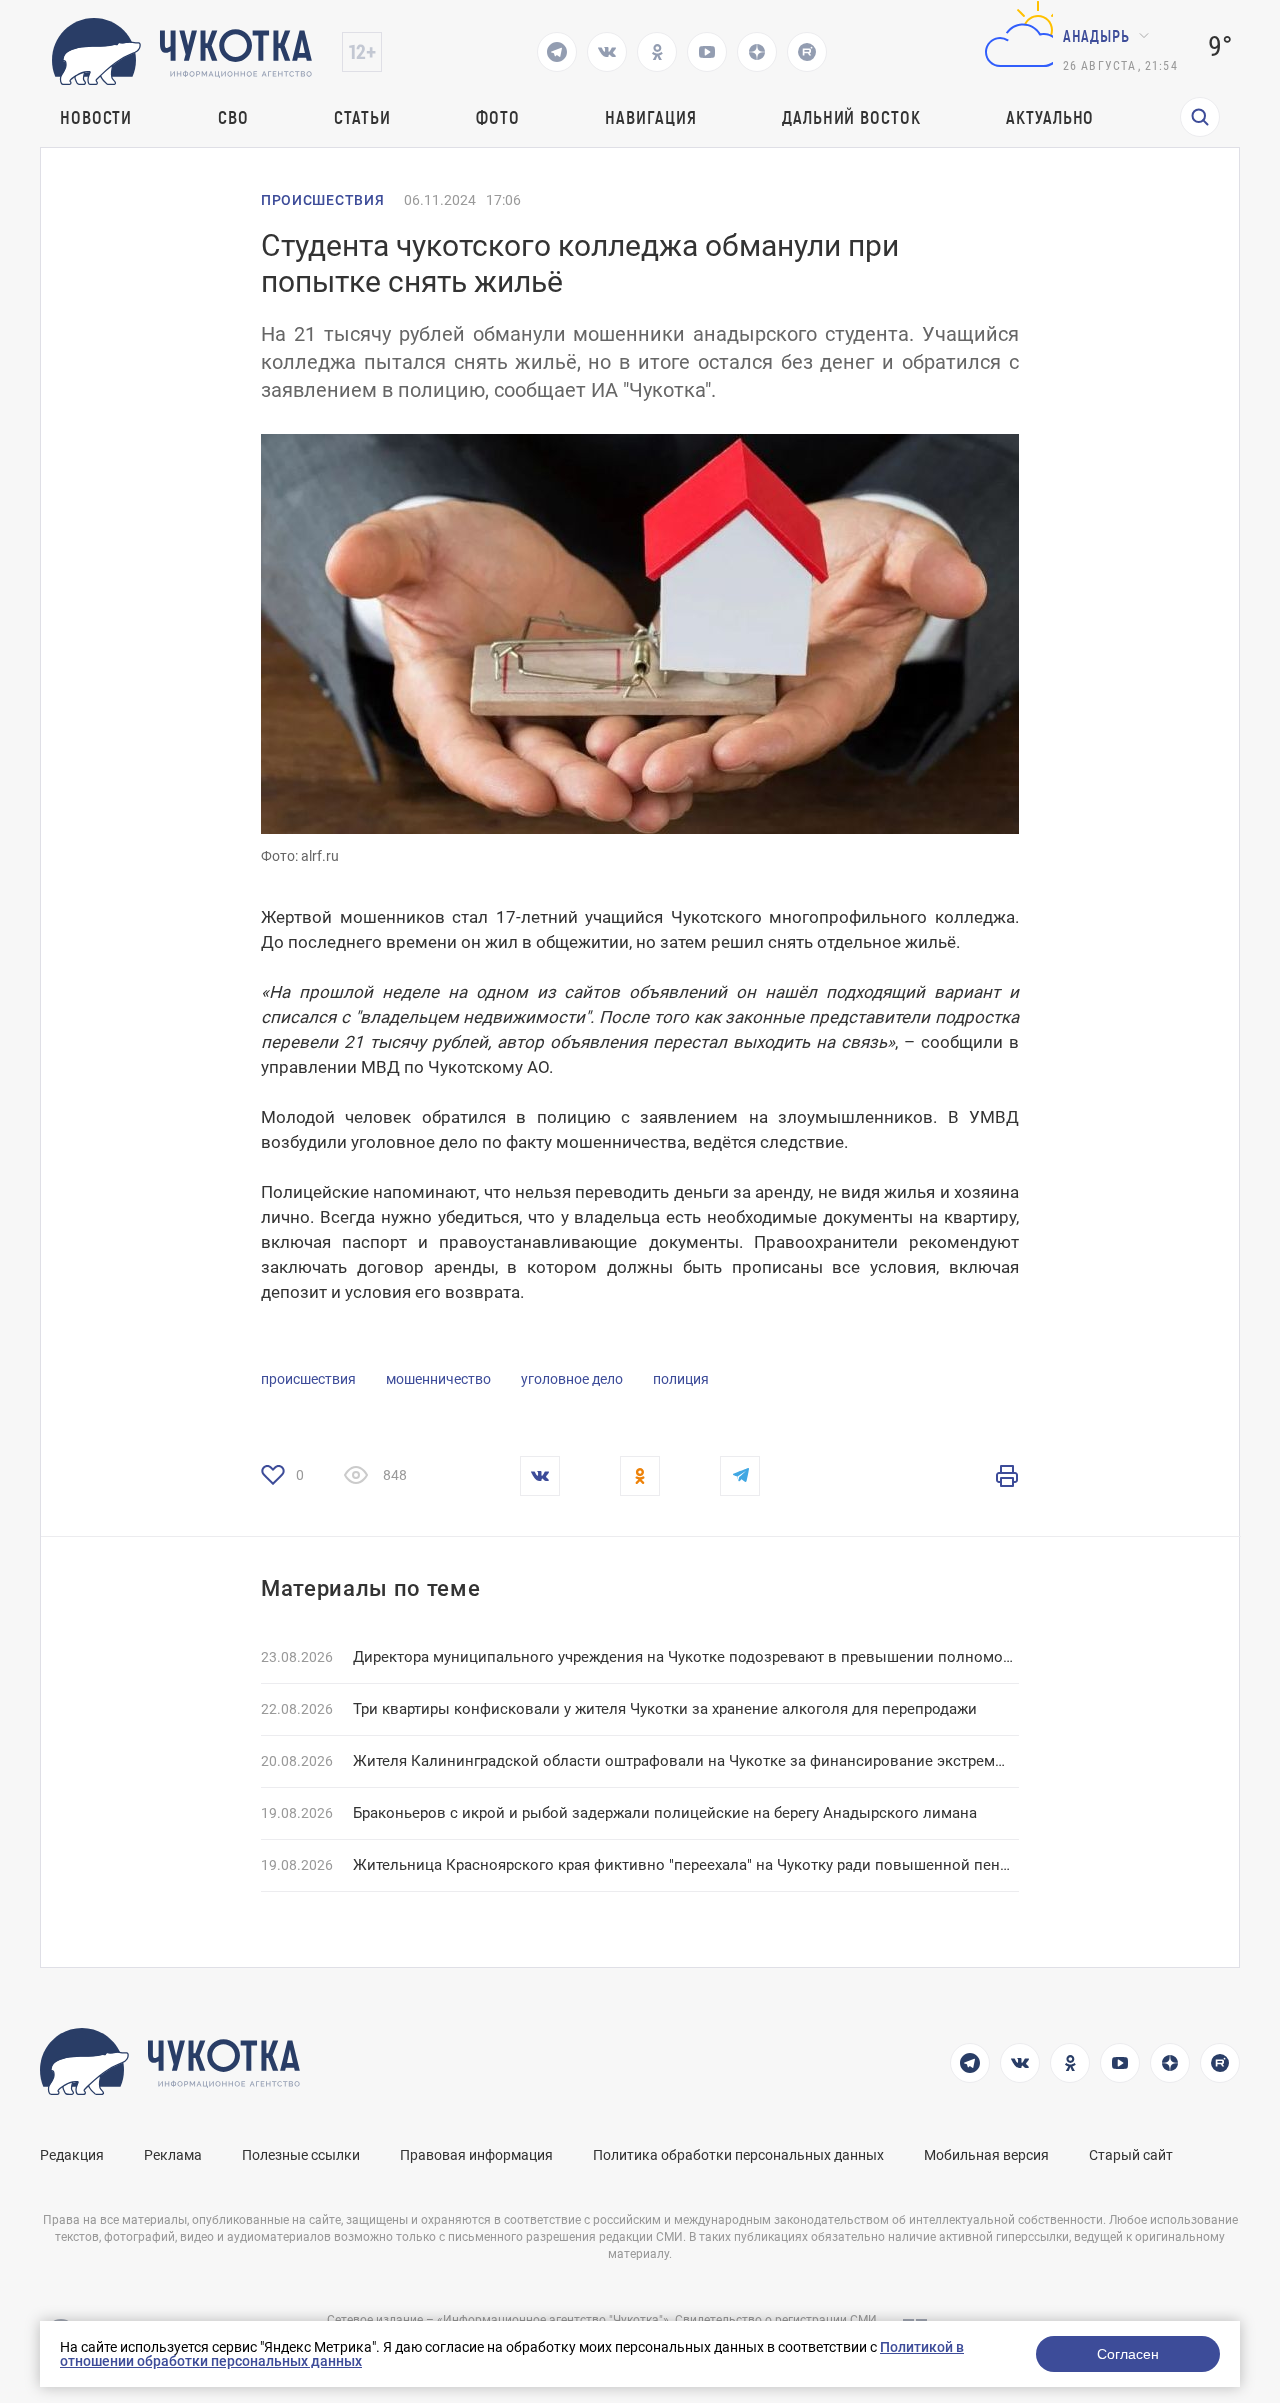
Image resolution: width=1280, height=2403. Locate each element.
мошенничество (438, 1379)
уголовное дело (572, 1379)
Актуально (1050, 117)
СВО (233, 117)
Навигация (650, 117)
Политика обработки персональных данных (738, 2155)
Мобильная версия (986, 2155)
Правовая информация (476, 2155)
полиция (681, 1379)
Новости (96, 117)
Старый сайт (1131, 2155)
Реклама (173, 2155)
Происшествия (322, 200)
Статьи (362, 117)
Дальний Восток (851, 117)
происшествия (308, 1379)
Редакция (72, 2155)
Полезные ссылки (301, 2155)
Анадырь (1096, 35)
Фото (498, 117)
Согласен (1128, 2354)
